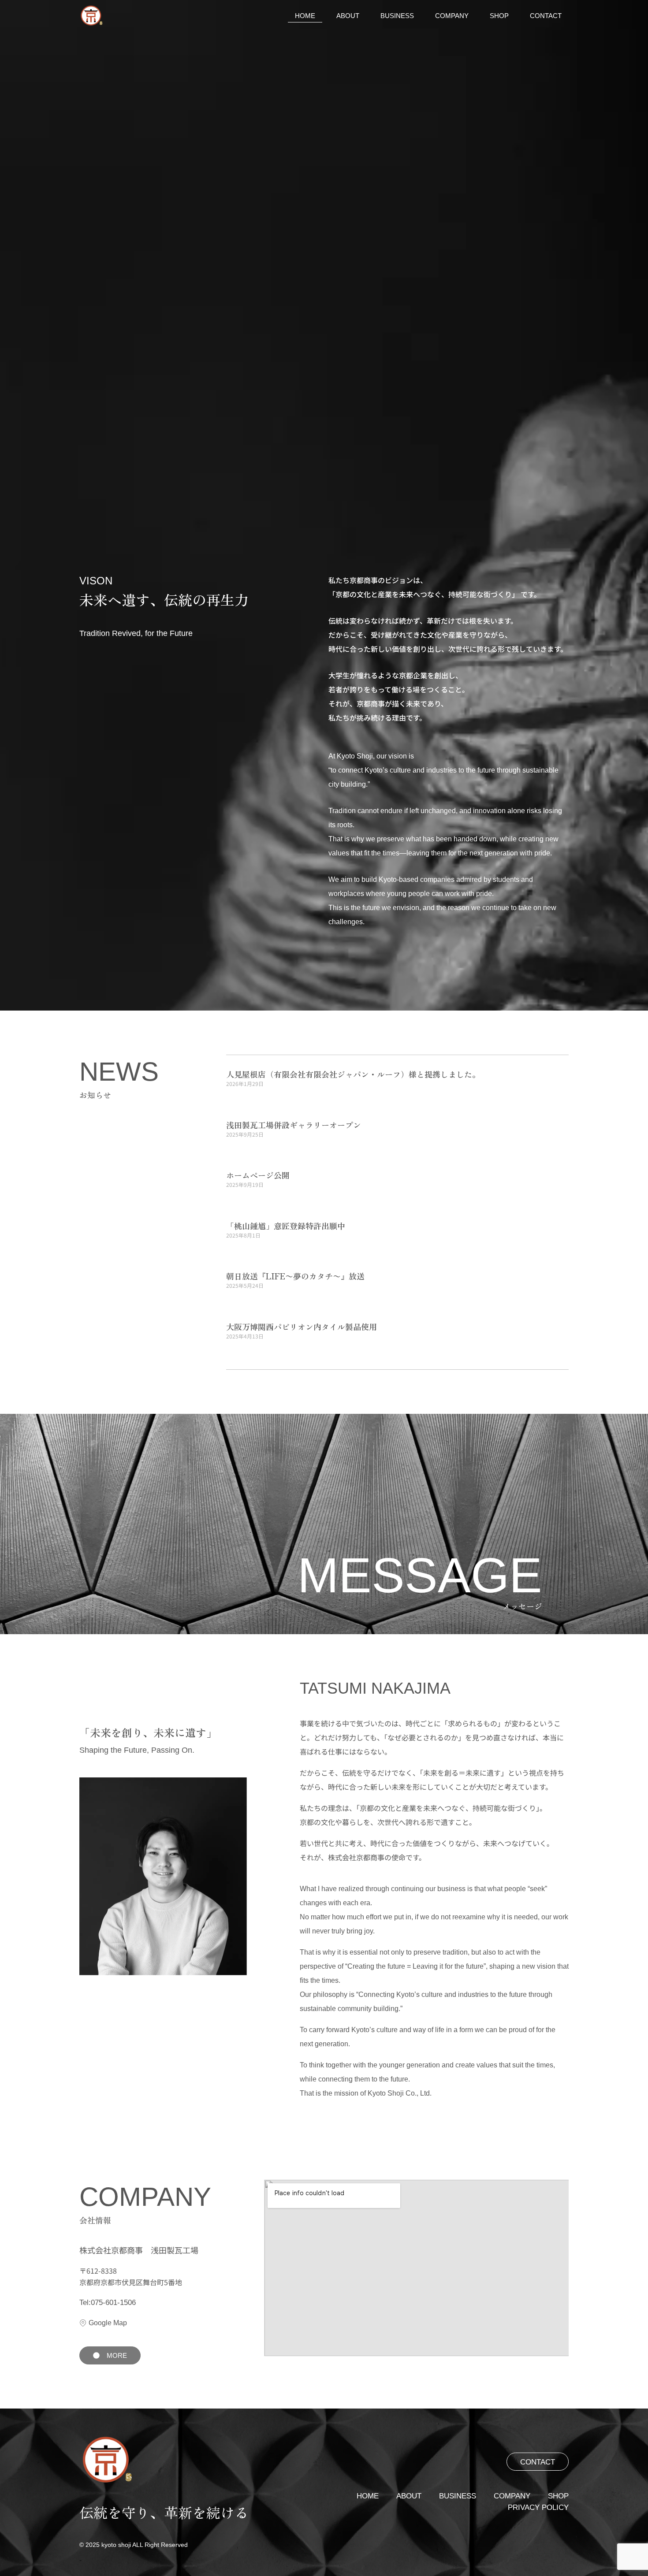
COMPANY (452, 16)
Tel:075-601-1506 (108, 2303)
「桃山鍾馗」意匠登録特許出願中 (286, 1226)
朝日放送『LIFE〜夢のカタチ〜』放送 (295, 1276)
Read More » (242, 1098)
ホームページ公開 (258, 1175)
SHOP (499, 16)
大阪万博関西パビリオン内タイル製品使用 (302, 1327)
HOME (305, 16)
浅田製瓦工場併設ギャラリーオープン (294, 1125)
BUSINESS (397, 16)
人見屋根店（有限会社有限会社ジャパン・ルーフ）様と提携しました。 (353, 1074)
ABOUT (348, 16)
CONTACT (546, 16)
